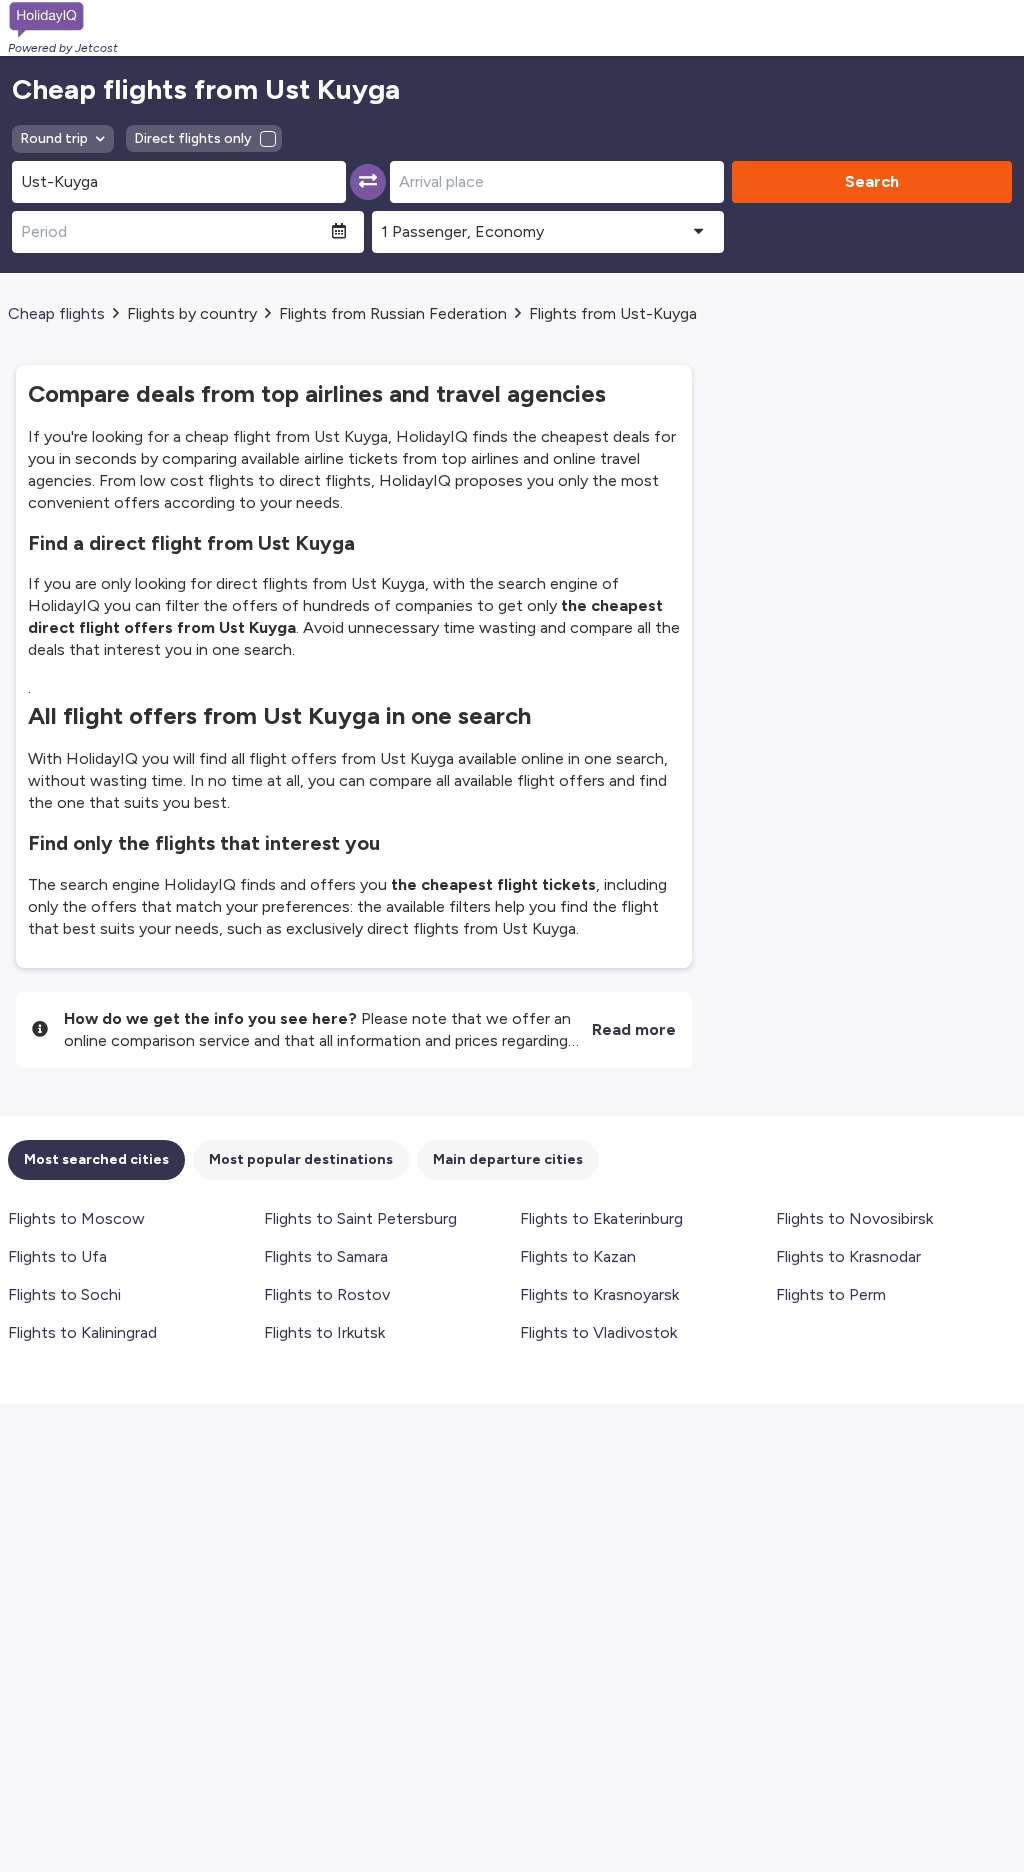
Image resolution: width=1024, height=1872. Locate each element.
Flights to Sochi (64, 1294)
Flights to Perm (831, 1294)
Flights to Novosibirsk (854, 1218)
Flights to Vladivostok (598, 1332)
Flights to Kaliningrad (82, 1332)
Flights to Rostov (327, 1294)
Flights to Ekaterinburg (601, 1218)
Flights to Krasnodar (848, 1256)
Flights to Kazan (578, 1256)
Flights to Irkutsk (324, 1332)
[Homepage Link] (63, 20)
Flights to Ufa (57, 1256)
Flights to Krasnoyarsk (599, 1294)
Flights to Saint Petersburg (360, 1218)
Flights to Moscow (76, 1218)
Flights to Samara (326, 1256)
